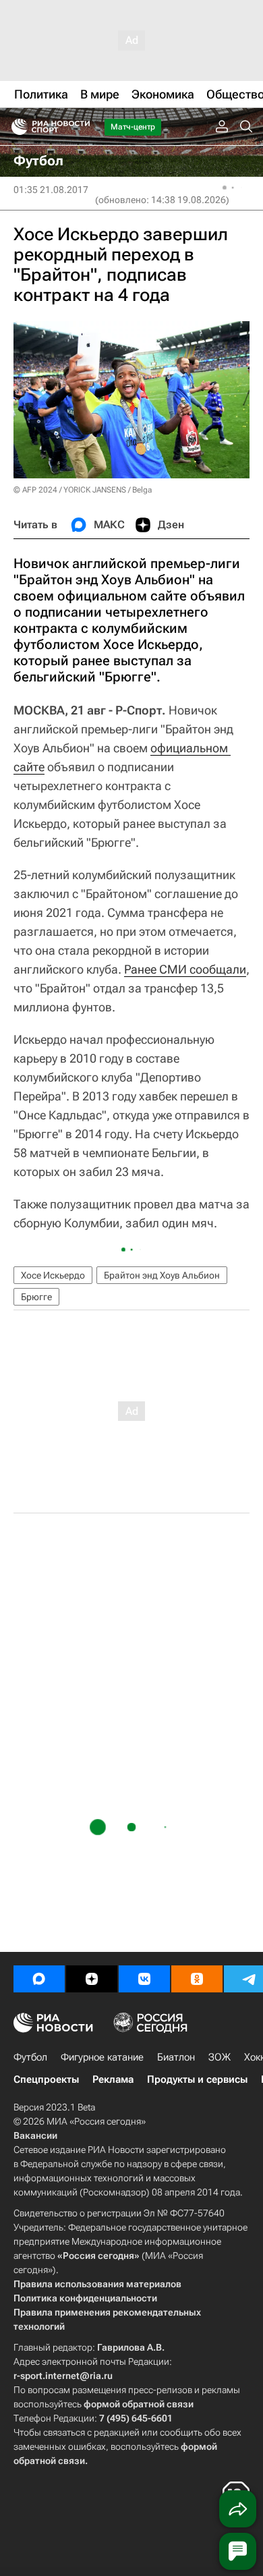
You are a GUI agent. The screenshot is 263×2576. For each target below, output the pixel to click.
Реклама (113, 2079)
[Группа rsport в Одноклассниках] (197, 1979)
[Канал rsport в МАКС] (39, 1979)
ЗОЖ (220, 2057)
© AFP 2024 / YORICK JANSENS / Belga (83, 490)
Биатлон (176, 2057)
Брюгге (36, 1297)
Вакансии (35, 2135)
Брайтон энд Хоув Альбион (162, 1275)
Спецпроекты (46, 2079)
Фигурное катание (102, 2057)
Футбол (30, 2057)
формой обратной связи (139, 2404)
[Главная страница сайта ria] (15, 127)
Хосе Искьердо (53, 1275)
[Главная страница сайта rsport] (81, 127)
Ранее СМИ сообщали (185, 969)
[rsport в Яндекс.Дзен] (92, 1979)
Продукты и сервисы (197, 2079)
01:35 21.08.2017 (51, 190)
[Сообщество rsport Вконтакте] (144, 1979)
